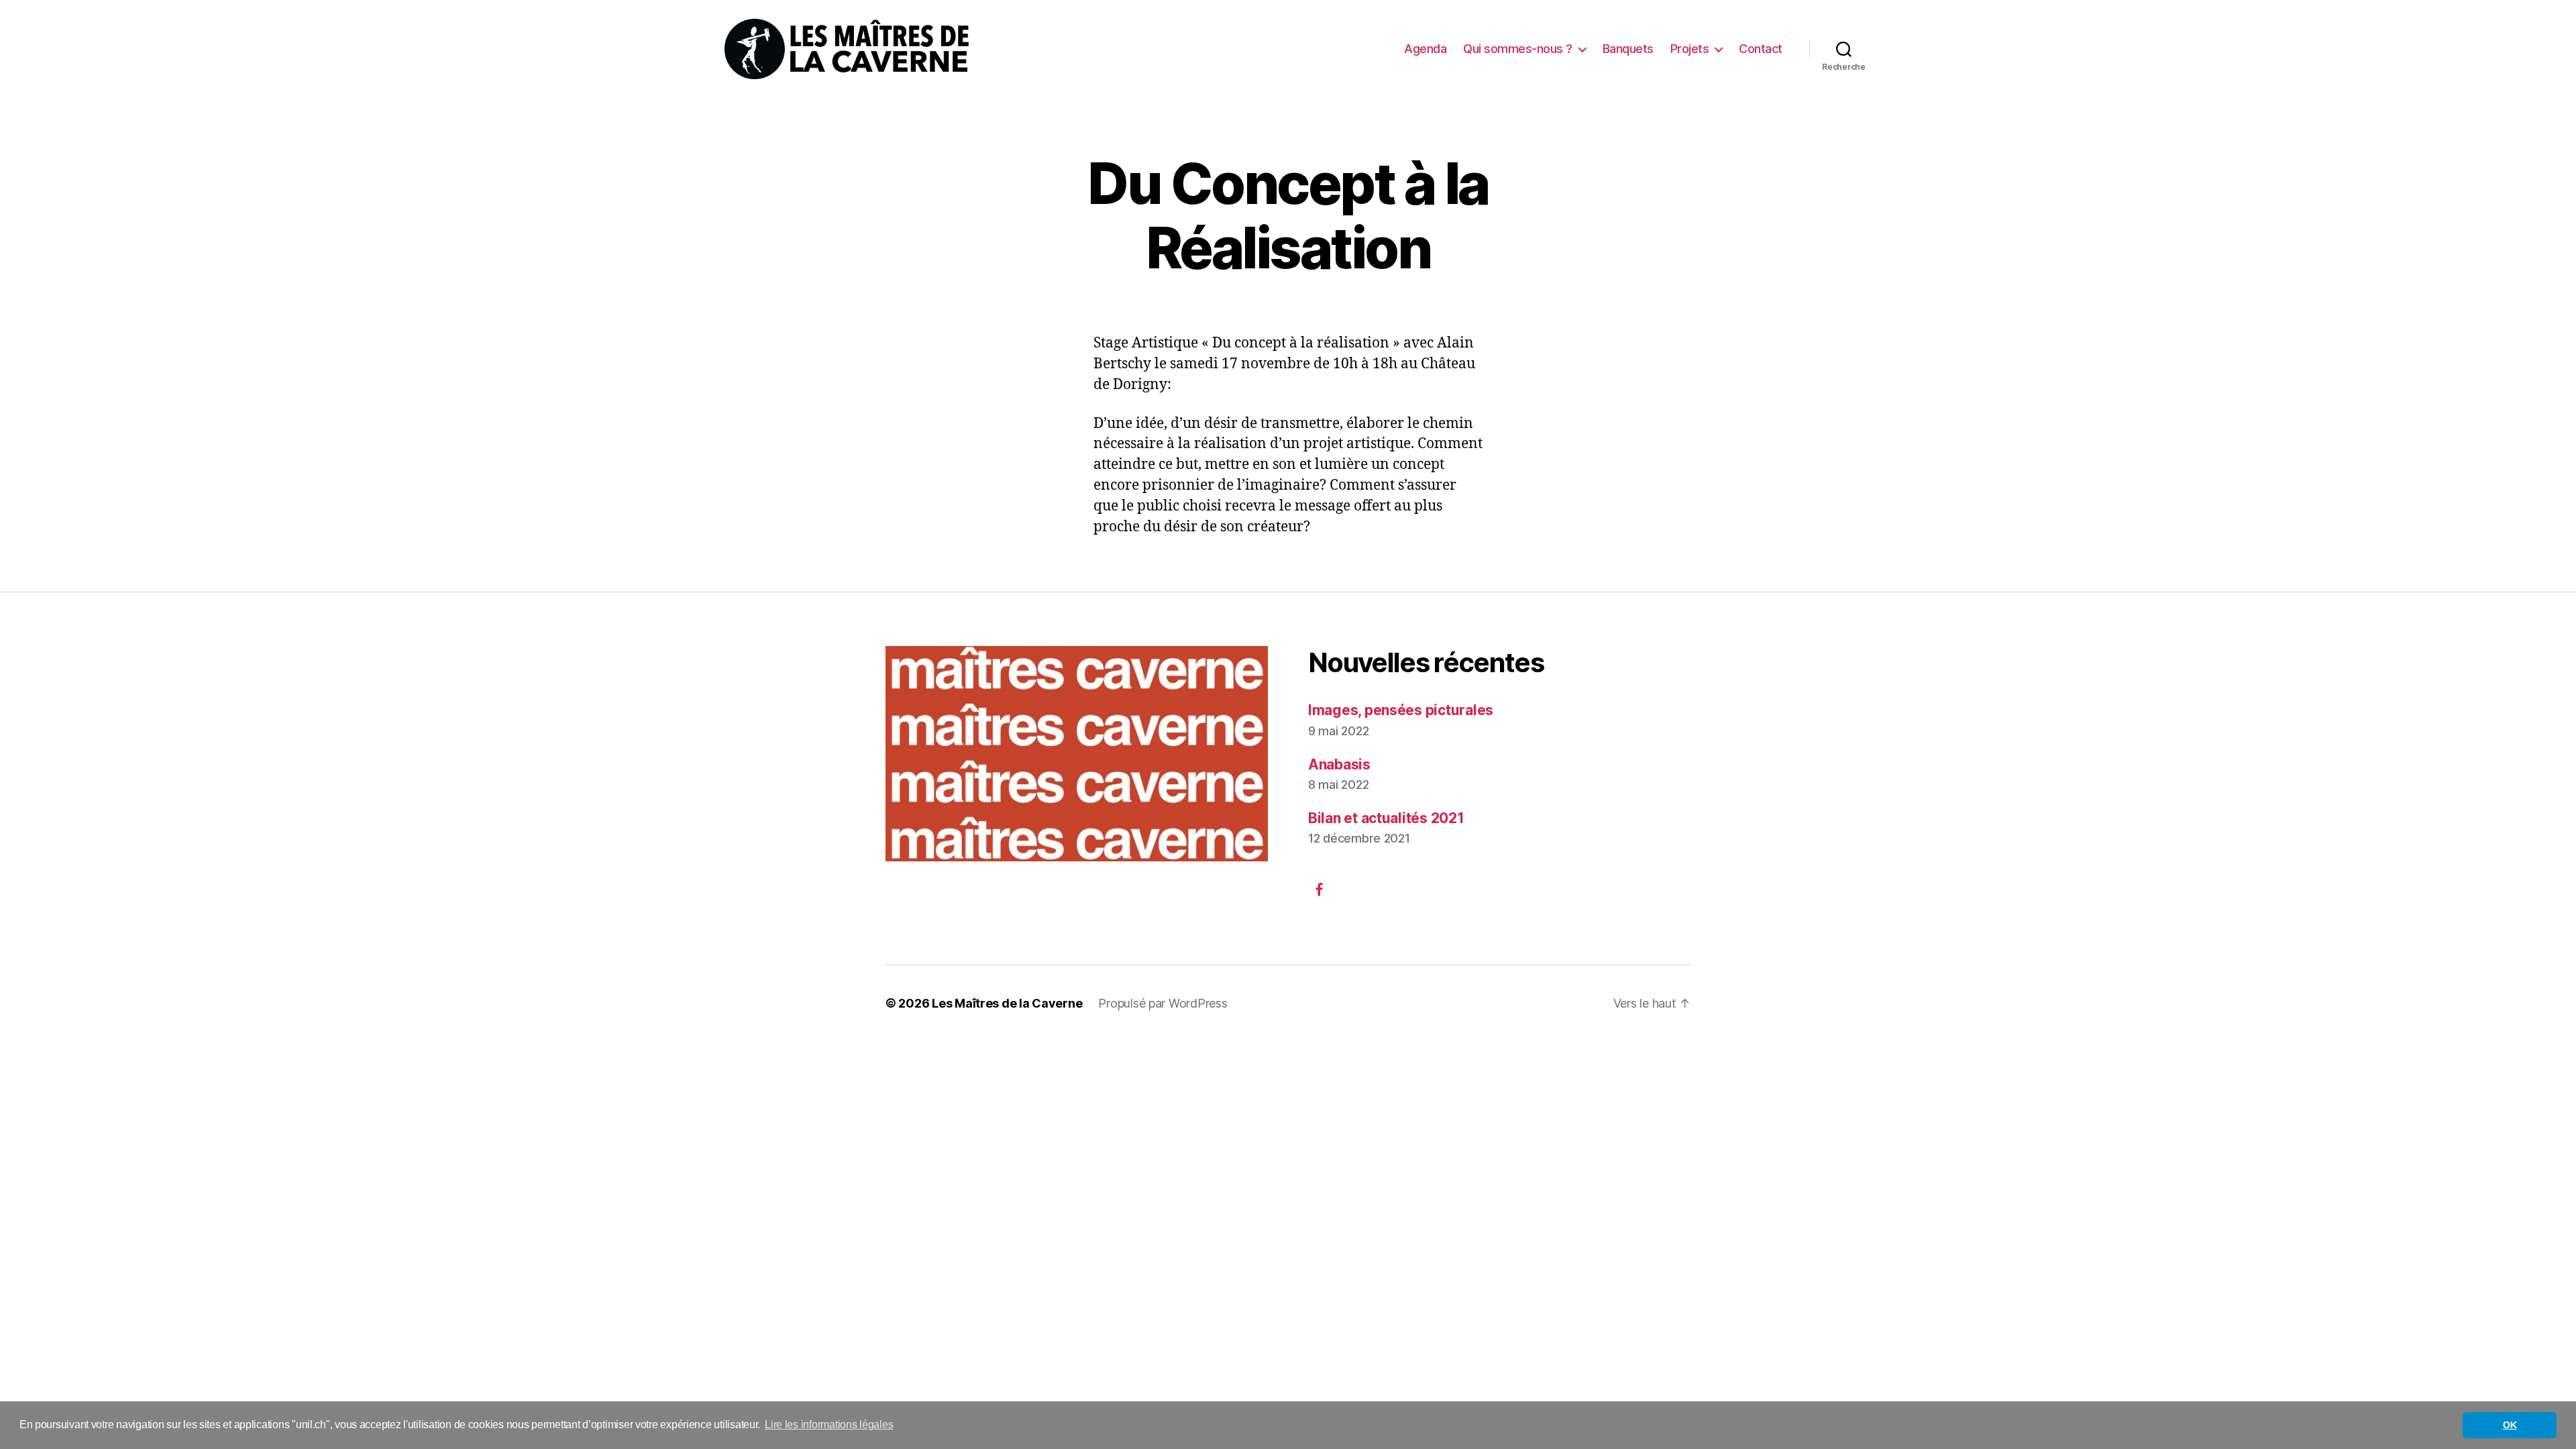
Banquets (1628, 49)
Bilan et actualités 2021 (1386, 818)
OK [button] (2510, 1425)
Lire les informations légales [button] (829, 1425)
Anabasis (1339, 764)
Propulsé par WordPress (1163, 1003)
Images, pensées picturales (1401, 710)
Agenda (1425, 49)
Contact (1761, 49)
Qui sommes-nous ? (1518, 49)
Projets (1690, 49)
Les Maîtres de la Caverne (1007, 1003)
